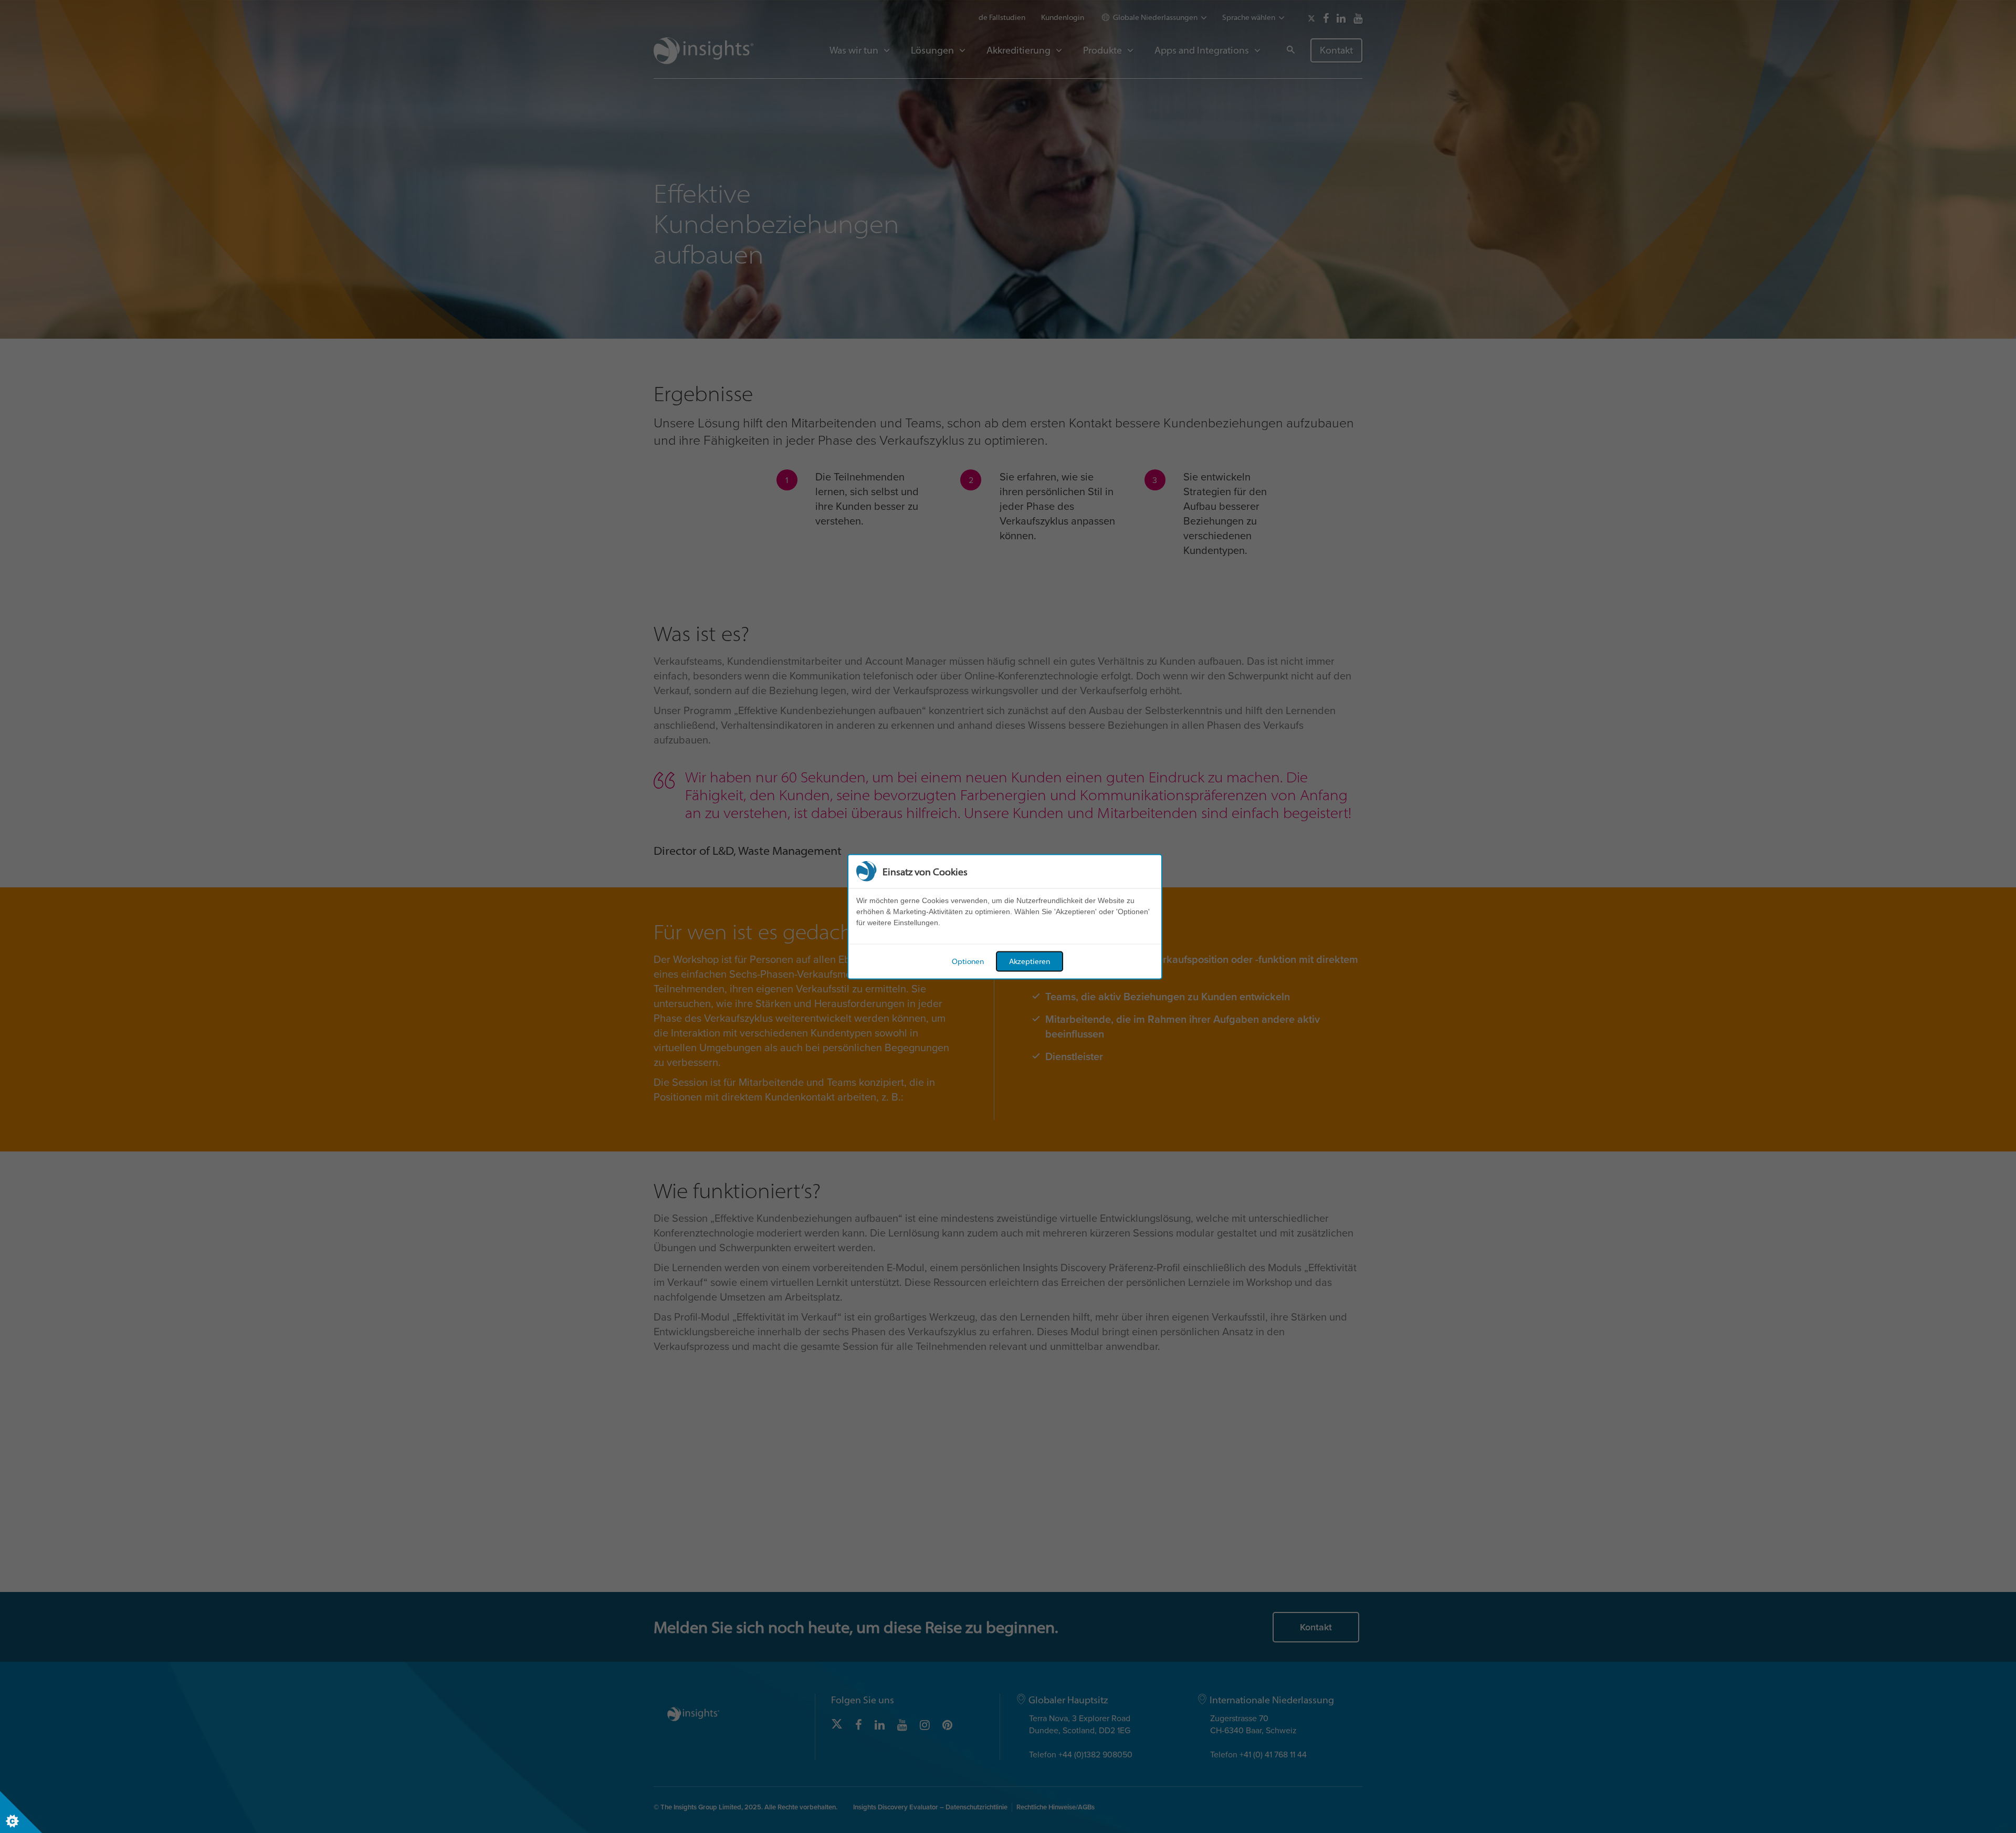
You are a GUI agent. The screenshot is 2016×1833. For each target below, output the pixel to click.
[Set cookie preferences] (21, 1812)
